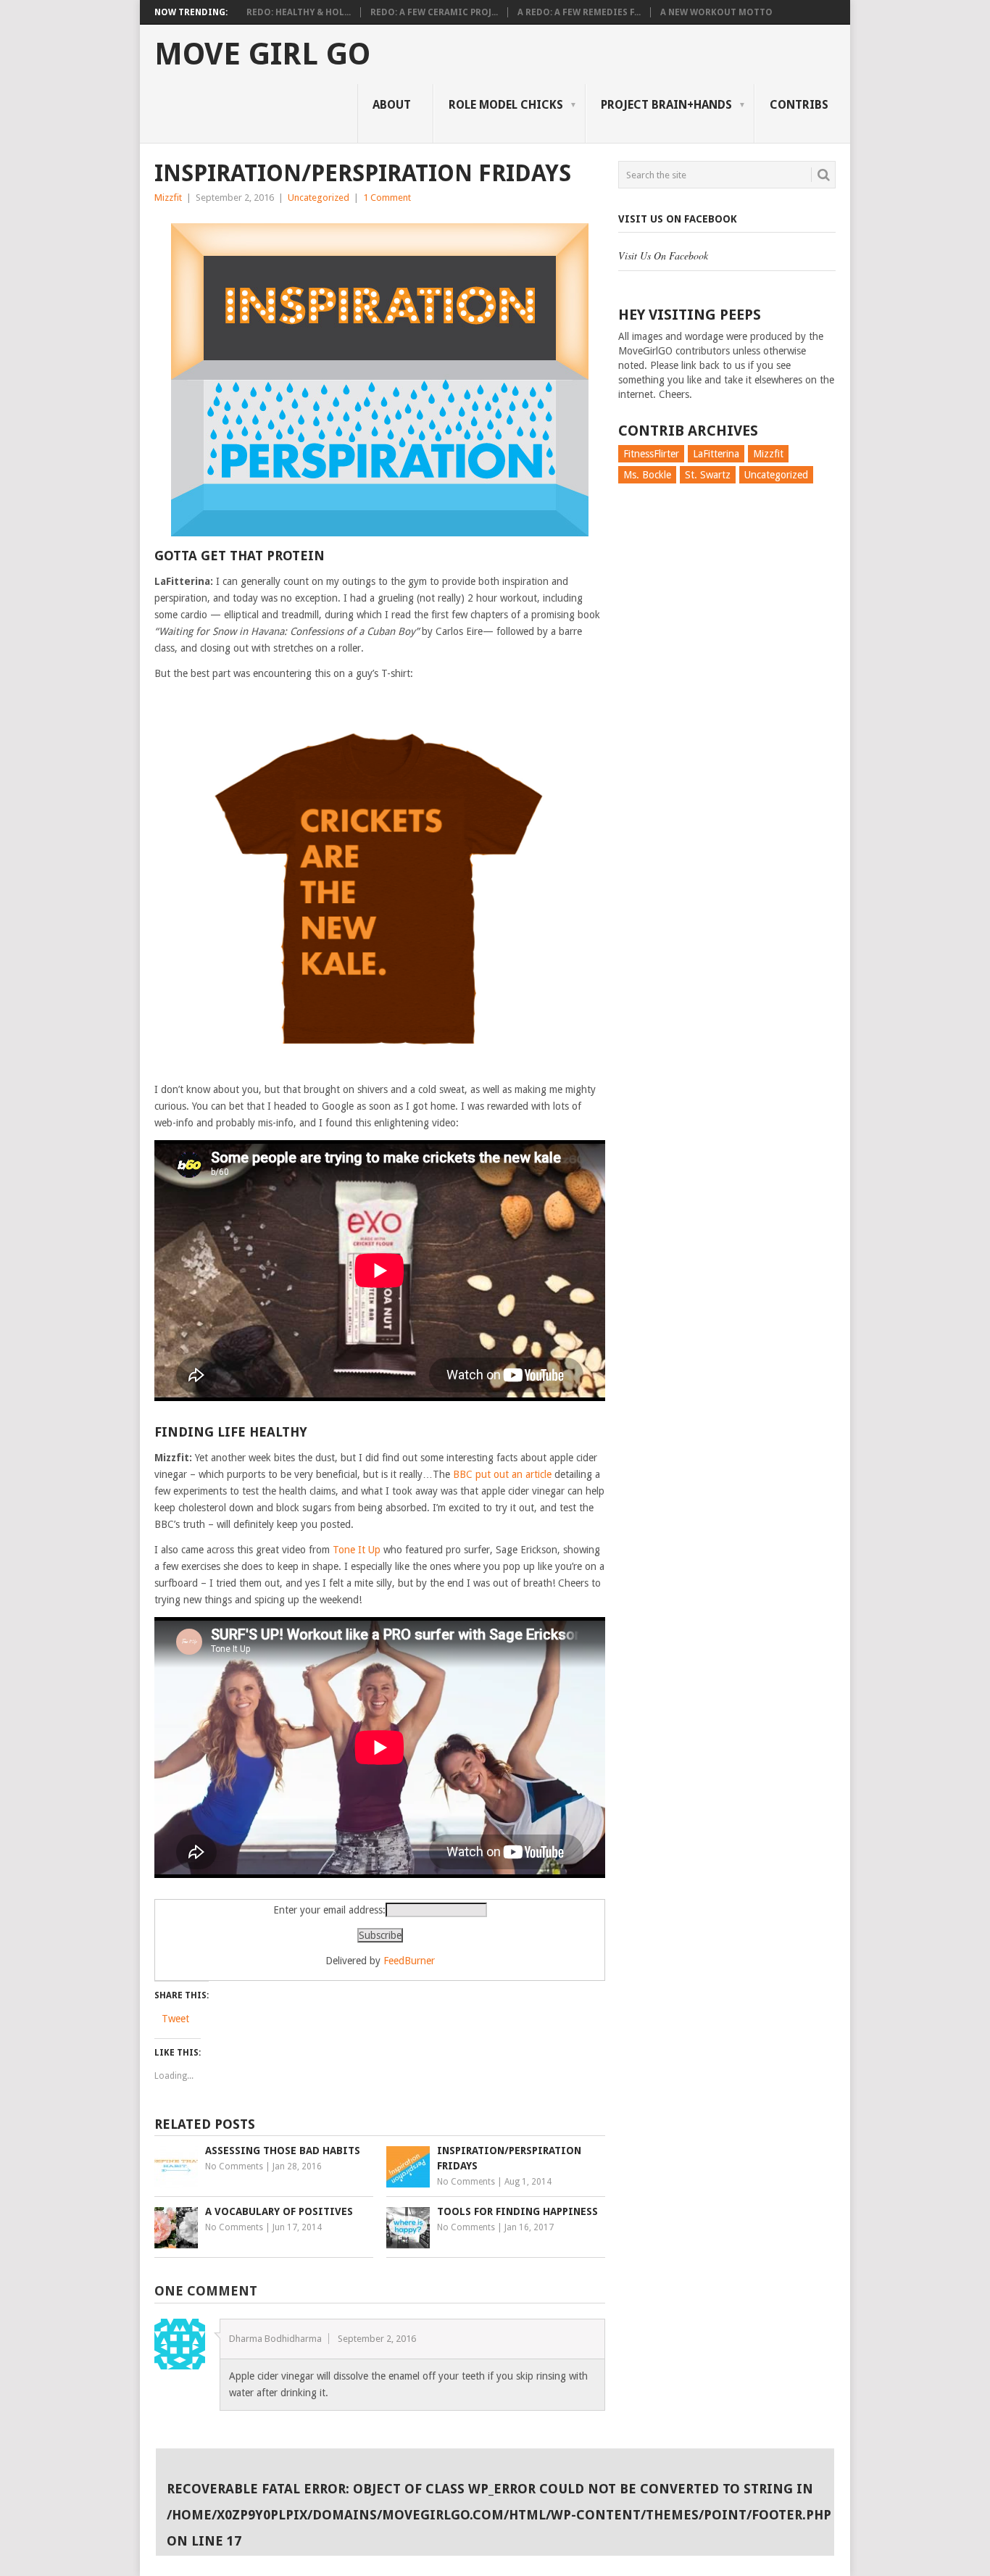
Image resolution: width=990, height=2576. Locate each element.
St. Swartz (708, 475)
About (392, 105)
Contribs (799, 105)
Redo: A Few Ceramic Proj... (434, 12)
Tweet (175, 2019)
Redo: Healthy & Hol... (299, 12)
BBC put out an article (502, 1474)
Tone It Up (357, 1550)
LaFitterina (716, 454)
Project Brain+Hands (666, 105)
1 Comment (387, 198)
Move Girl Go (262, 54)
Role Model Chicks (506, 105)
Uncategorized (319, 198)
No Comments (234, 2166)
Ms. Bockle (647, 475)
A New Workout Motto (716, 12)
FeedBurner (409, 1961)
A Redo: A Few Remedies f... (579, 12)
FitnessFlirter (651, 454)
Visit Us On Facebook (678, 219)
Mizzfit (168, 198)
